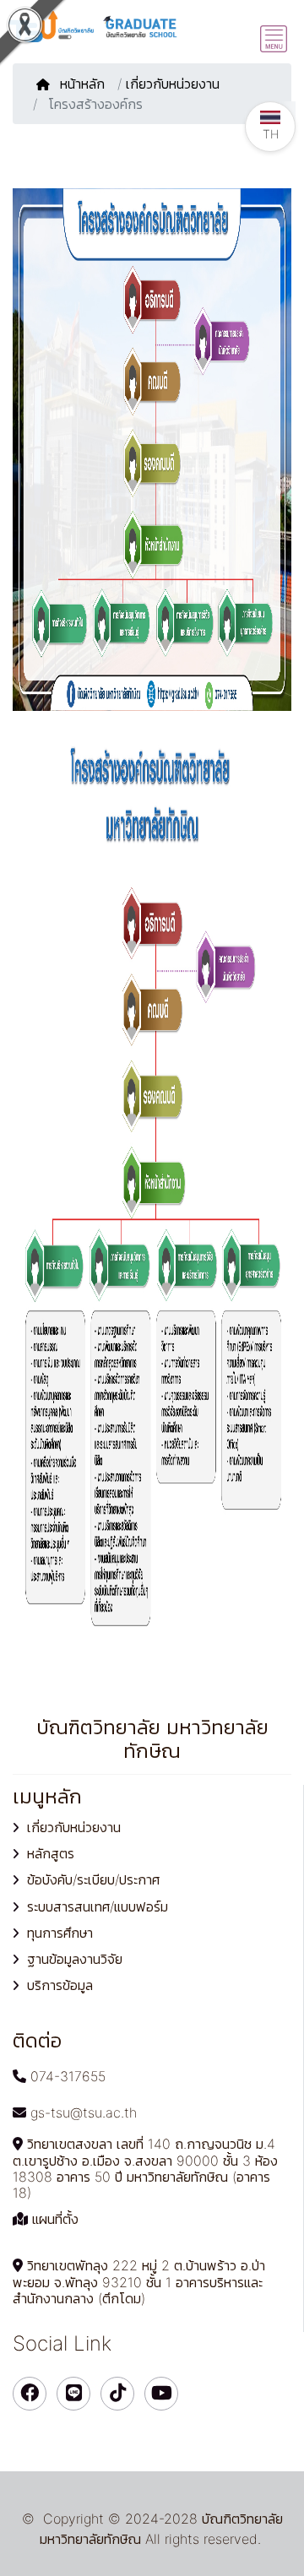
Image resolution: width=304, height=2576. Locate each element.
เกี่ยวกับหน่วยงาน (173, 84)
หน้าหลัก (84, 84)
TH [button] (271, 134)
